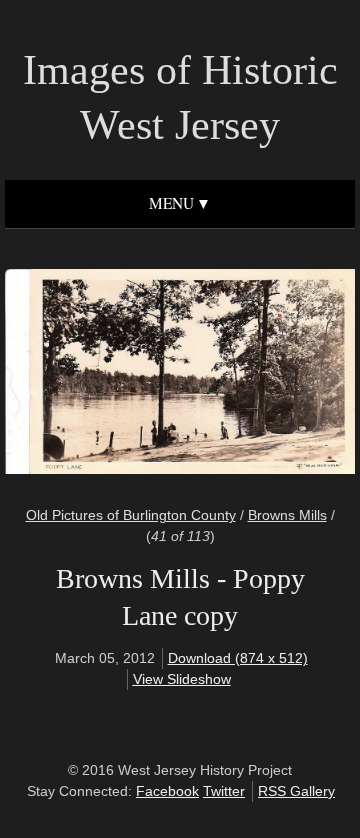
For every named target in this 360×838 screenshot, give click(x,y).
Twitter (224, 791)
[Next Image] (257, 374)
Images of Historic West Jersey (180, 97)
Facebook (167, 791)
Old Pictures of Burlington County (131, 515)
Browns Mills (287, 515)
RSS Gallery (296, 791)
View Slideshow (182, 679)
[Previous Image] (102, 374)
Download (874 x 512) (238, 658)
